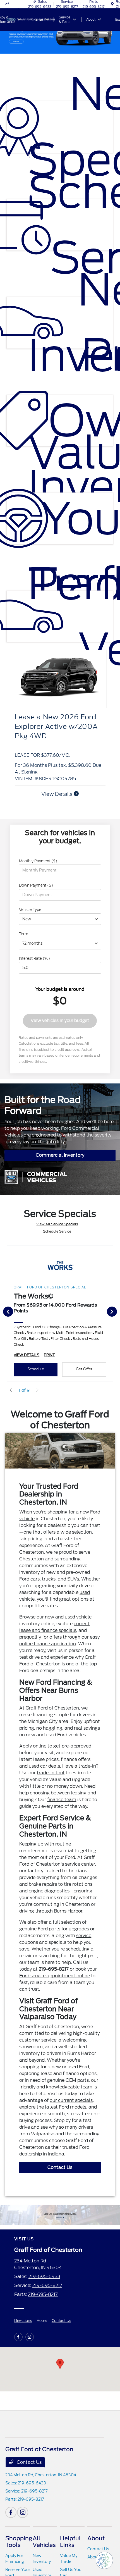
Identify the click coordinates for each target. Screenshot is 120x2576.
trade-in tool (51, 1773)
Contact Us (60, 2167)
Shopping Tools (19, 2542)
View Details (57, 794)
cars (35, 1579)
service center (80, 1864)
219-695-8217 (47, 2285)
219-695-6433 (44, 2277)
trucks (49, 1579)
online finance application (48, 1644)
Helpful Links (70, 2542)
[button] (60, 2364)
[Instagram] (30, 2337)
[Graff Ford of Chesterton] (60, 2215)
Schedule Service (57, 1231)
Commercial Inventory (60, 1155)
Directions (23, 2321)
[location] (112, 4)
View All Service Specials (57, 1224)
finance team (62, 1800)
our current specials (71, 2100)
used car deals (44, 1766)
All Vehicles (44, 2542)
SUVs (73, 1579)
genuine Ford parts (40, 1929)
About (96, 2538)
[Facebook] (18, 2337)
